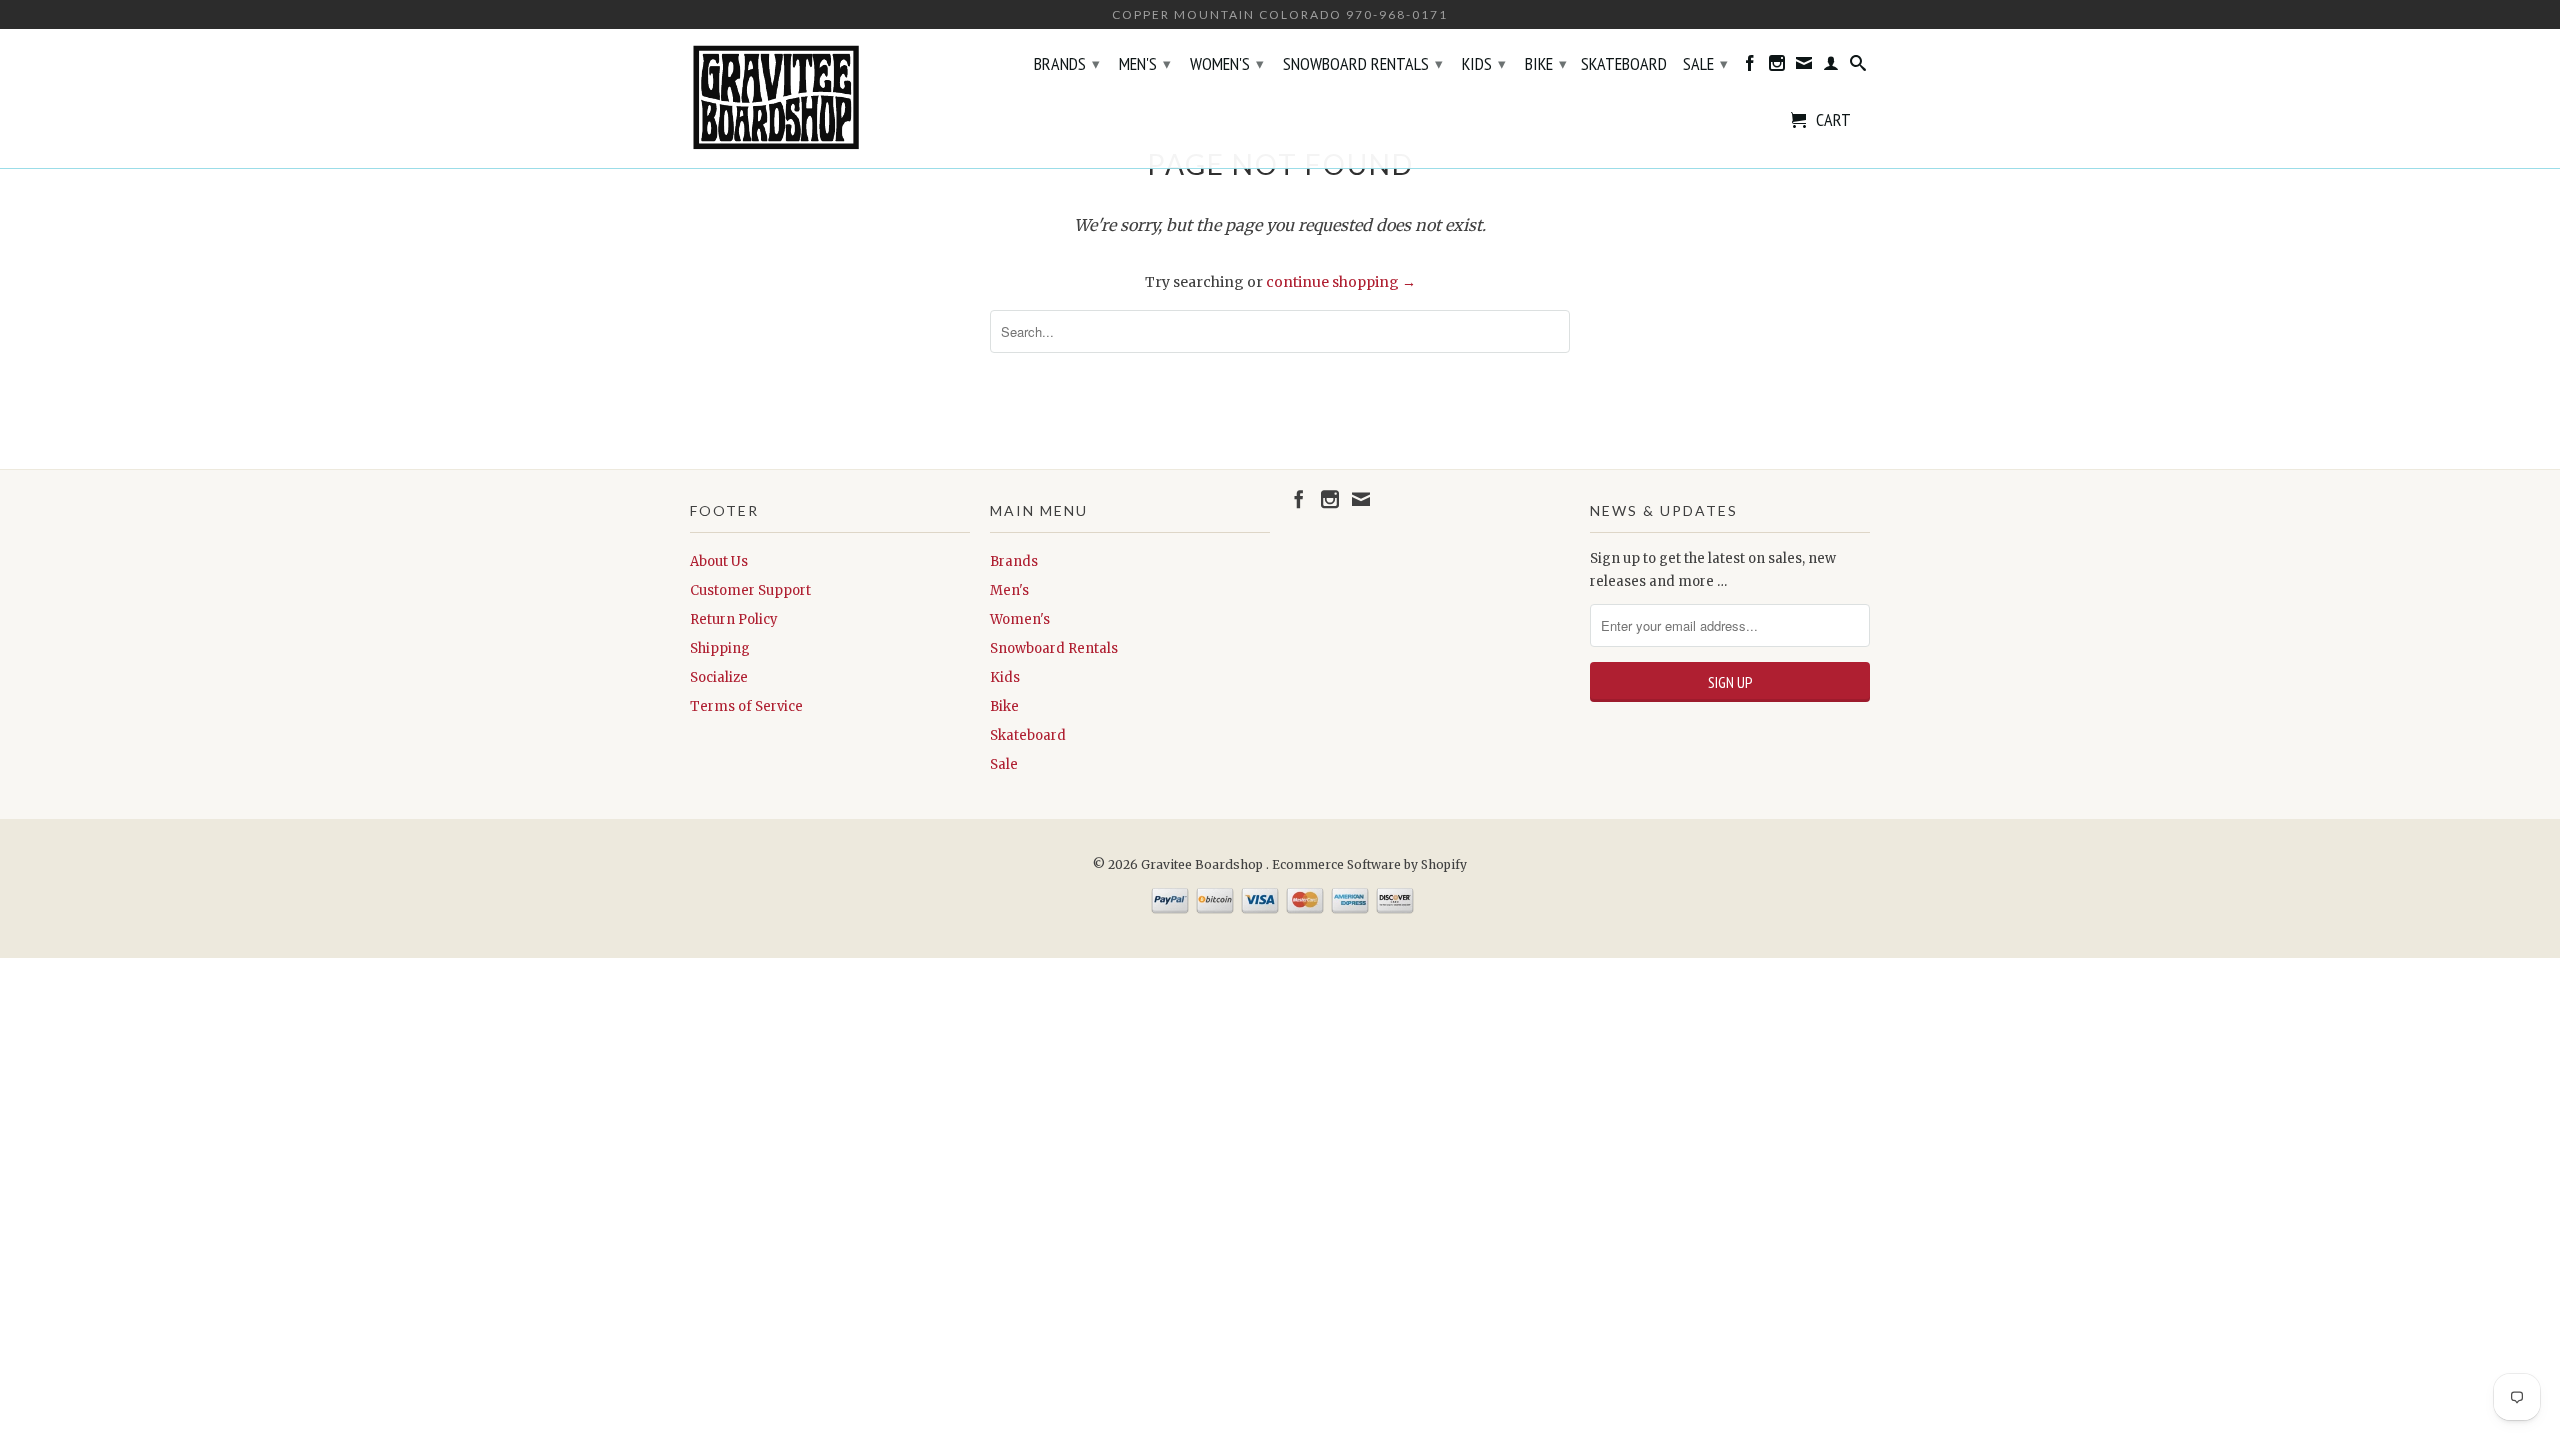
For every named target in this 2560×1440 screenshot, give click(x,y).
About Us (719, 561)
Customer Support (750, 590)
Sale (1705, 63)
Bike (1546, 63)
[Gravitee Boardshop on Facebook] (1750, 67)
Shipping (720, 648)
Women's (1227, 63)
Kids (1484, 63)
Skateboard (1624, 65)
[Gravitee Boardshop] (830, 98)
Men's (1145, 63)
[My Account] (1831, 67)
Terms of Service (746, 706)
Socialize (719, 677)
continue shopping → (1341, 282)
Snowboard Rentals (1363, 63)
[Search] (1858, 67)
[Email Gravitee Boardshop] (1804, 67)
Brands (1067, 63)
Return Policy (734, 619)
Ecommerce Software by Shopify (1369, 864)
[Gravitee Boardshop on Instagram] (1777, 67)
